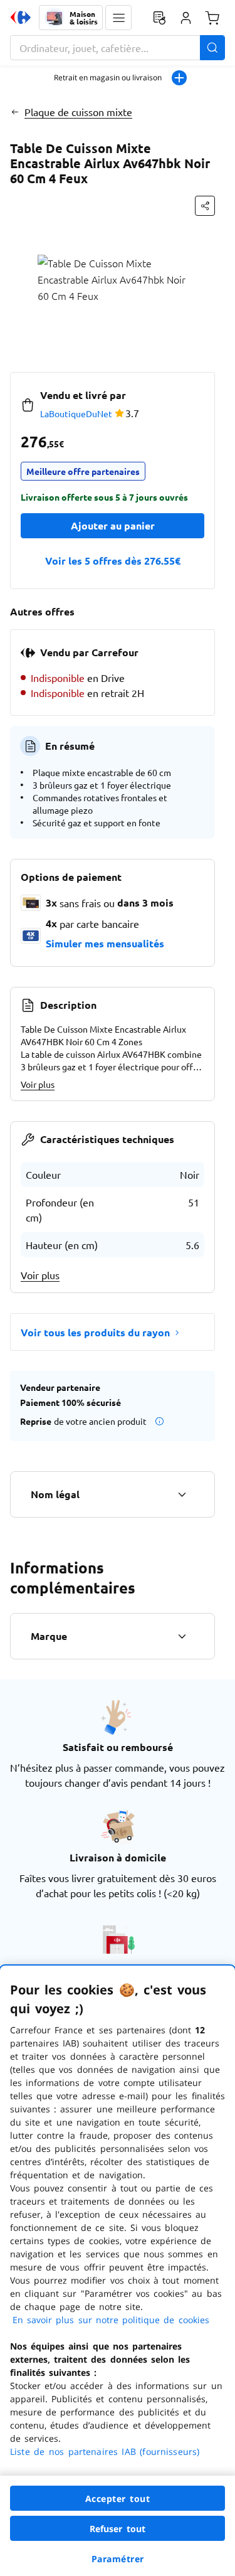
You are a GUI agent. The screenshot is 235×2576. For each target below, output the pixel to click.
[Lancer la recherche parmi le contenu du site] (212, 48)
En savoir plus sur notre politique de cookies (111, 2320)
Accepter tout (118, 2499)
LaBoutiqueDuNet (76, 413)
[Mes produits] (159, 18)
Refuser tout (118, 2529)
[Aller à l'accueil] (21, 18)
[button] (118, 18)
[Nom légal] (182, 1494)
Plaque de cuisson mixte (78, 112)
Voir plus (38, 1084)
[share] (205, 206)
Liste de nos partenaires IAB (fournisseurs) (105, 2451)
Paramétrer (118, 2559)
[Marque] (182, 1636)
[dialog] (118, 2271)
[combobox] (118, 48)
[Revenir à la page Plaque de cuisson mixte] (15, 112)
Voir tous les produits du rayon (95, 1332)
